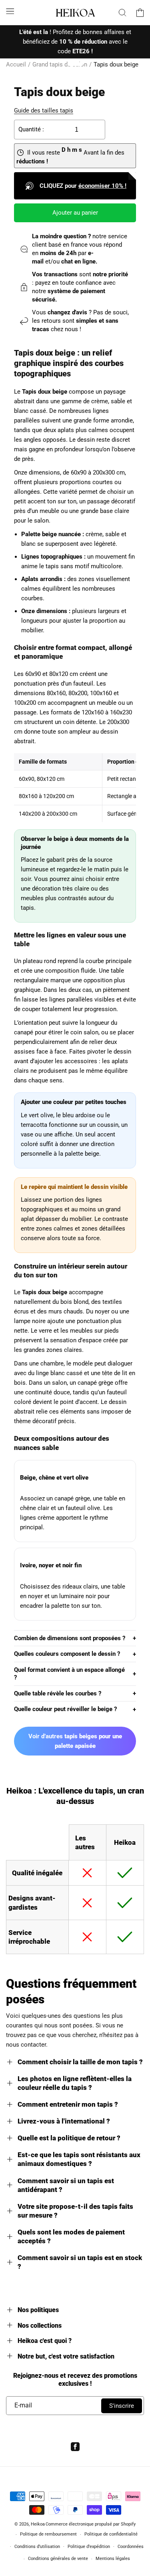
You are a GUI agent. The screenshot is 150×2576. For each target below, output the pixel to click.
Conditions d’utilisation (37, 2547)
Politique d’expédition (89, 2547)
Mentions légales (113, 2559)
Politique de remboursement (48, 2534)
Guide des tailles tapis (44, 111)
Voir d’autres (75, 1741)
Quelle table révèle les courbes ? (58, 1693)
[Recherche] (122, 12)
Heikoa (38, 2524)
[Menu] (10, 11)
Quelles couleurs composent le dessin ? (67, 1654)
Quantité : (31, 129)
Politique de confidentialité (111, 2534)
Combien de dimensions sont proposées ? (70, 1638)
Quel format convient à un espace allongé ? (69, 1674)
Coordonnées (131, 2547)
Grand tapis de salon (60, 64)
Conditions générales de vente (58, 2559)
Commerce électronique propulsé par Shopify (91, 2524)
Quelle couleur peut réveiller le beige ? (65, 1709)
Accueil (16, 64)
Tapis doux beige (116, 64)
